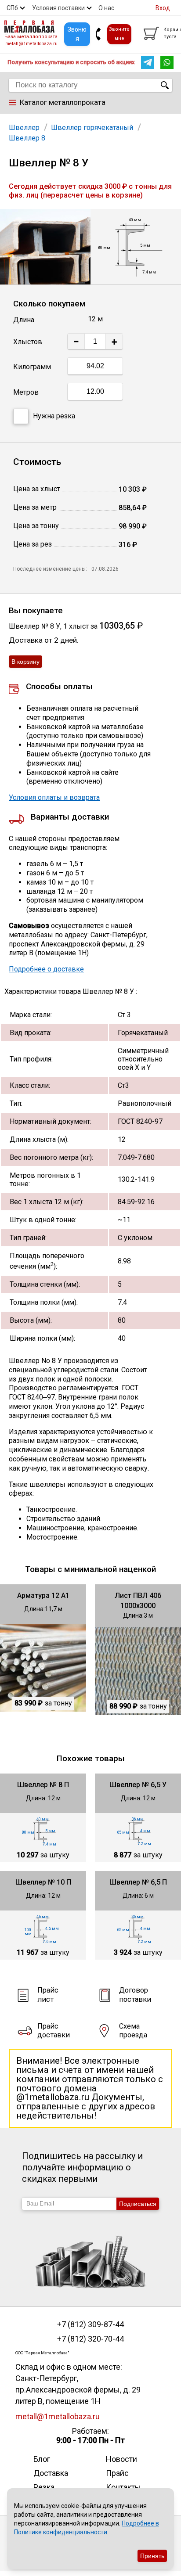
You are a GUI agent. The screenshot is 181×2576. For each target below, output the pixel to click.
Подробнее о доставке (46, 969)
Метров (26, 392)
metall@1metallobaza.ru (31, 44)
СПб (12, 8)
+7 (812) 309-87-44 (90, 2324)
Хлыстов (28, 342)
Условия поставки (58, 8)
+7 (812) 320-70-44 (90, 2339)
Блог (42, 2459)
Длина (24, 320)
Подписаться (138, 2204)
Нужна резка (54, 416)
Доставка (51, 2473)
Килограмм (32, 367)
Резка (44, 2487)
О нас (106, 8)
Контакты (123, 2487)
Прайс (117, 2473)
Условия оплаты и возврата (54, 797)
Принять (152, 2556)
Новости (121, 2459)
